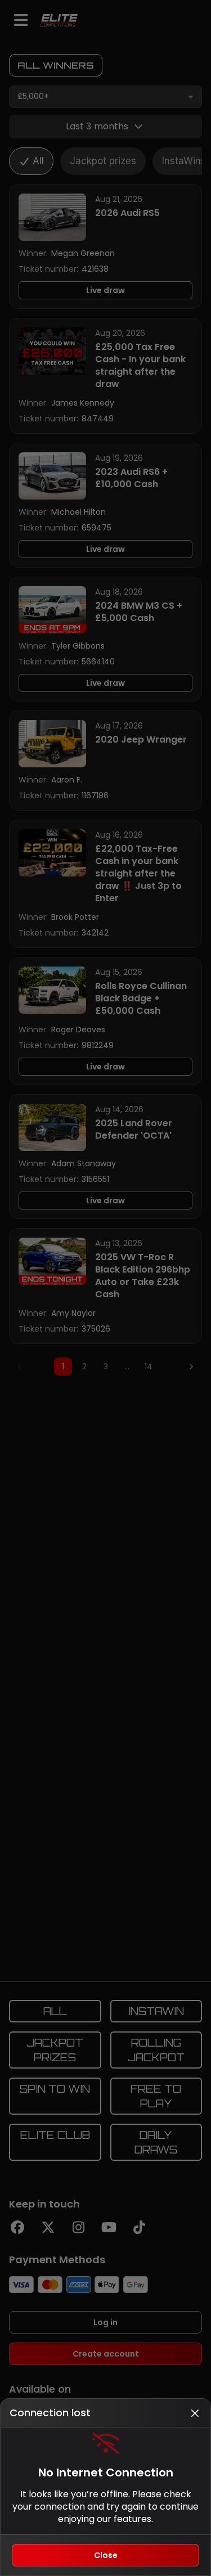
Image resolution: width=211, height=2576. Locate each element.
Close (106, 2555)
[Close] (195, 2413)
